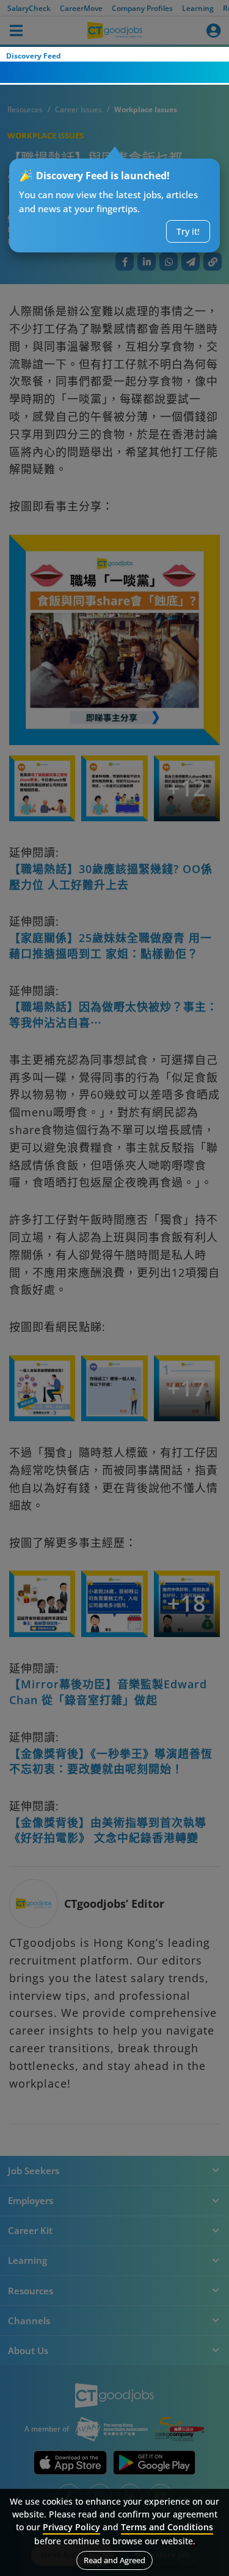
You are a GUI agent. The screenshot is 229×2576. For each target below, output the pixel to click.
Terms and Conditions (167, 2527)
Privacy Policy (71, 2527)
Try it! (188, 231)
